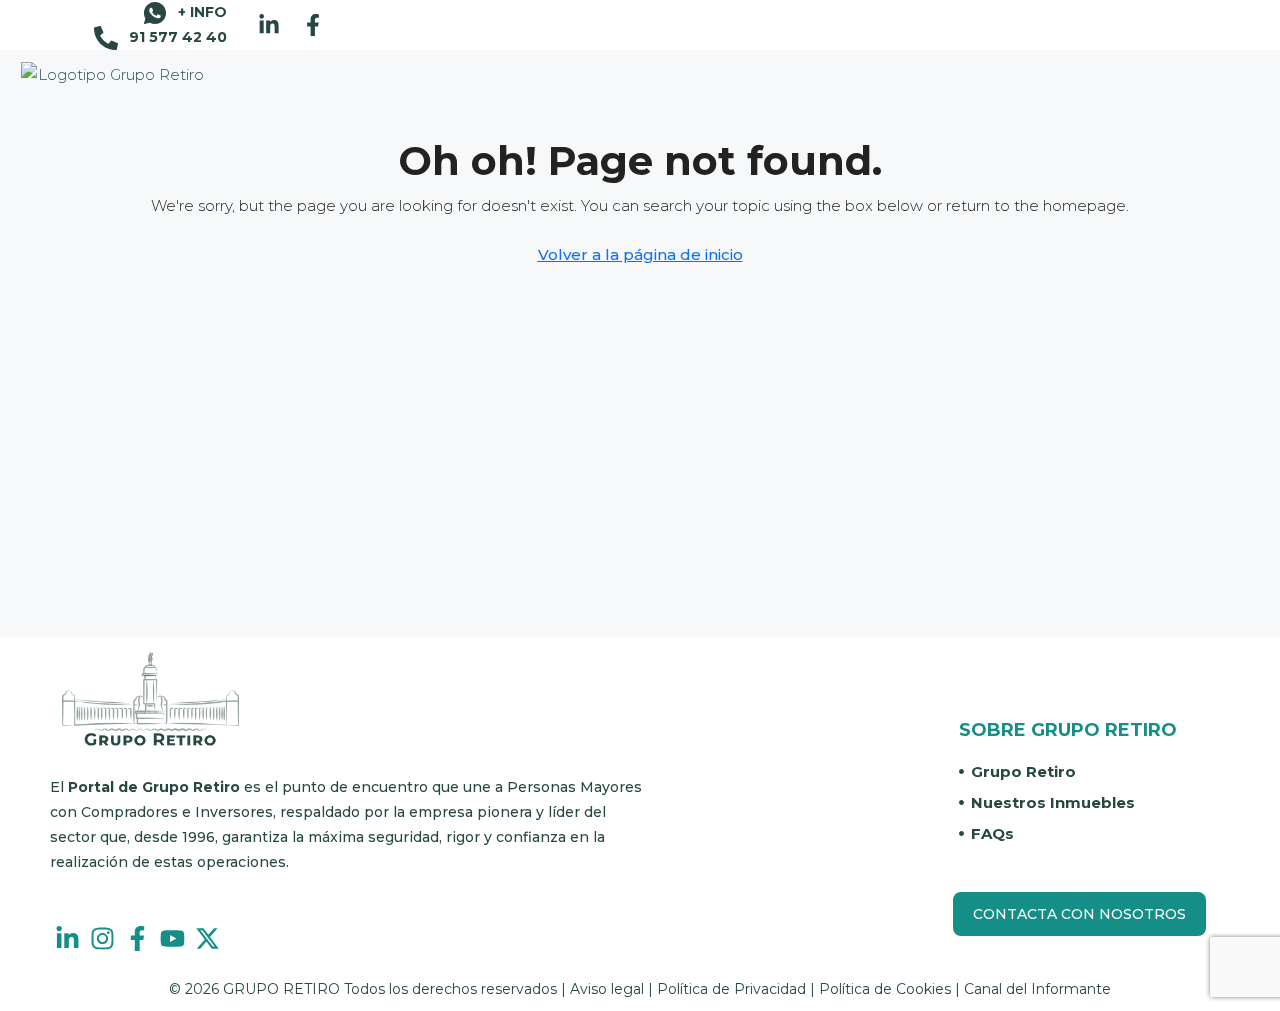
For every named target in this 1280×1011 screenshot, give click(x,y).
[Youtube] (172, 938)
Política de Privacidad (731, 989)
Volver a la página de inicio (640, 254)
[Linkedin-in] (269, 25)
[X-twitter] (207, 938)
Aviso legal (607, 989)
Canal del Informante (1037, 989)
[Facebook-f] (313, 25)
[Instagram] (102, 938)
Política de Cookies (885, 989)
